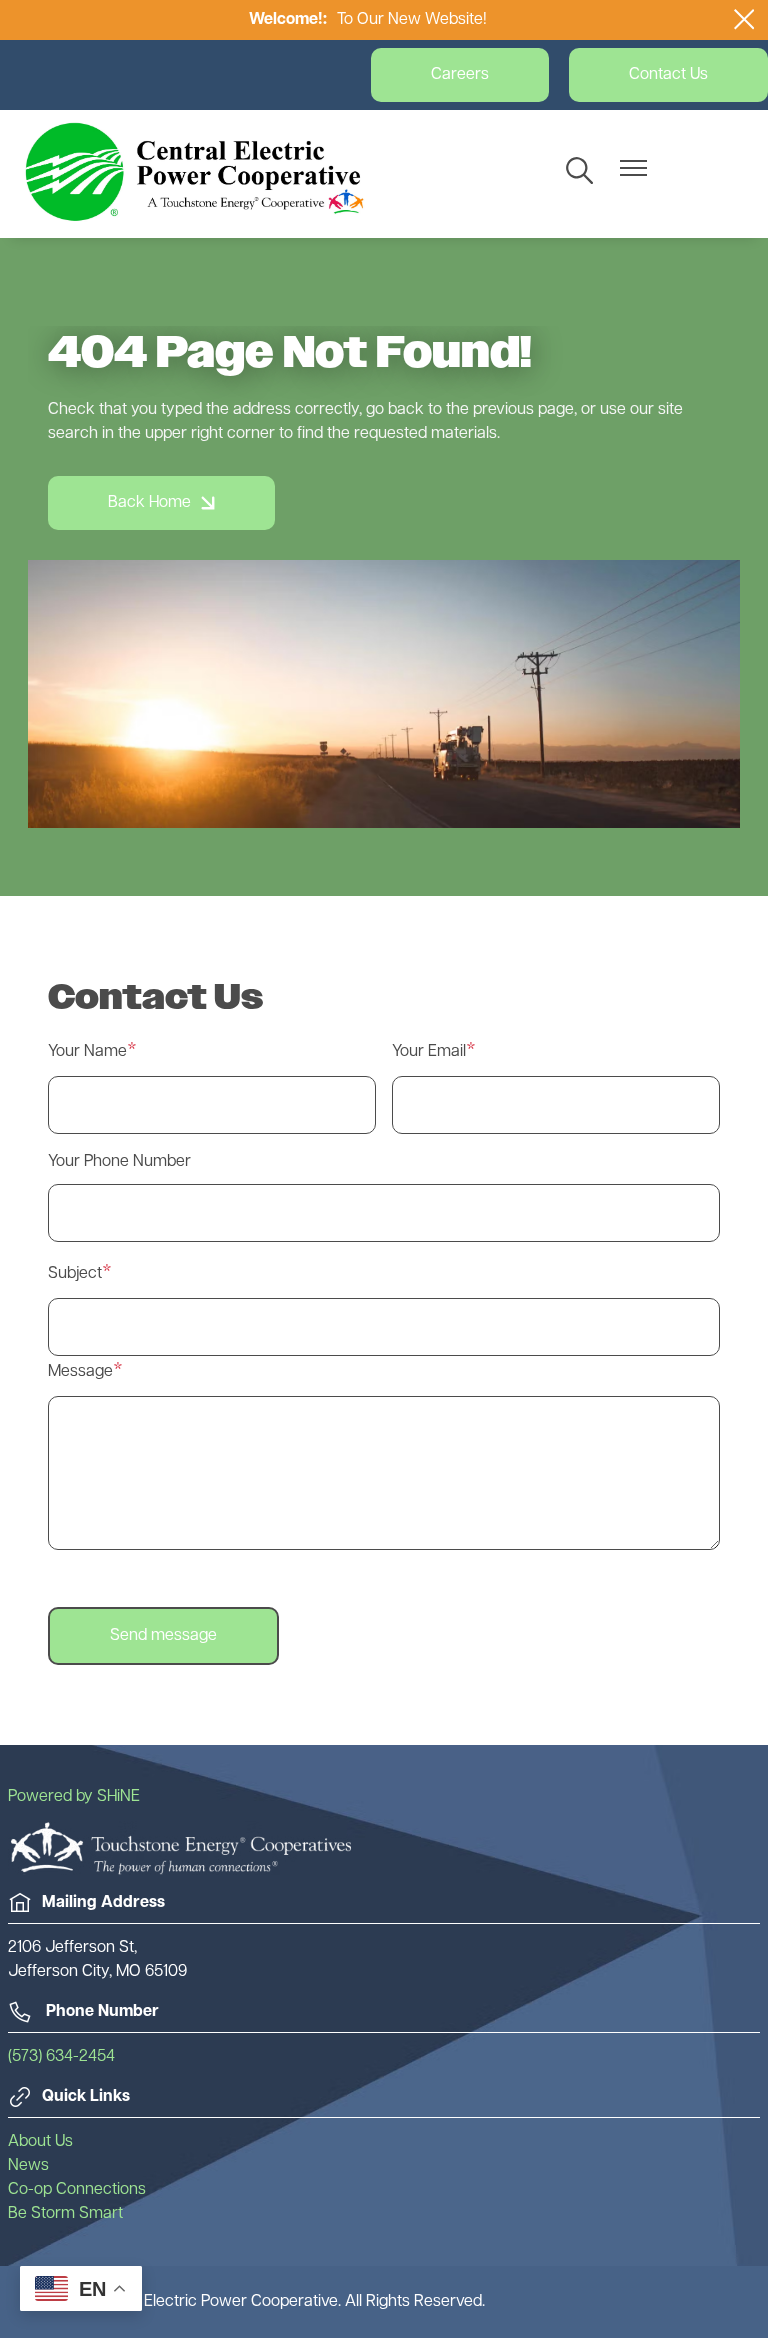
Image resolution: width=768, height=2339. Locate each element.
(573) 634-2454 (61, 2057)
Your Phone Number (119, 1162)
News (28, 2166)
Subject (75, 1274)
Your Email (429, 1052)
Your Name (87, 1052)
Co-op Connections (77, 2190)
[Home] (194, 172)
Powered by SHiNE (74, 1797)
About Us (40, 2142)
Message (80, 1372)
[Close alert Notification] (744, 19)
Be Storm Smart (65, 2214)
